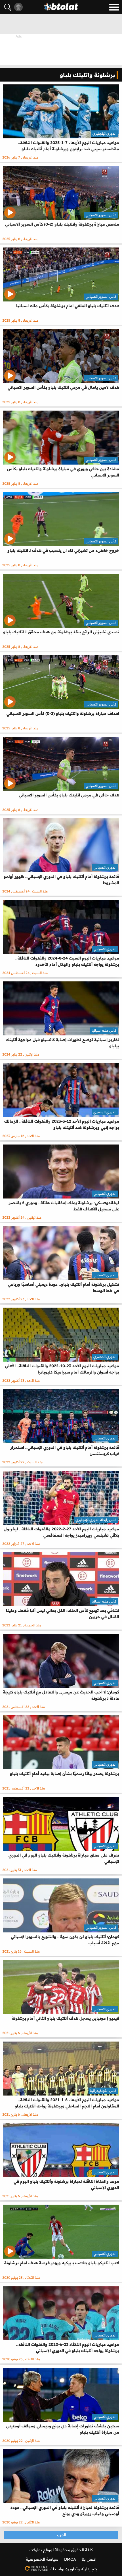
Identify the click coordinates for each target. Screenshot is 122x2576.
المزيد (61, 2535)
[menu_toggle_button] (114, 7)
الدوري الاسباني (105, 867)
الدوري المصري (105, 1112)
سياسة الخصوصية (42, 2559)
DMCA (70, 2559)
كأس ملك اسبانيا (104, 1030)
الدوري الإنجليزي (104, 133)
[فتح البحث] (8, 7)
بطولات (36, 2550)
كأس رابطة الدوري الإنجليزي (96, 1520)
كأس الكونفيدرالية (103, 2091)
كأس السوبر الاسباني (101, 215)
